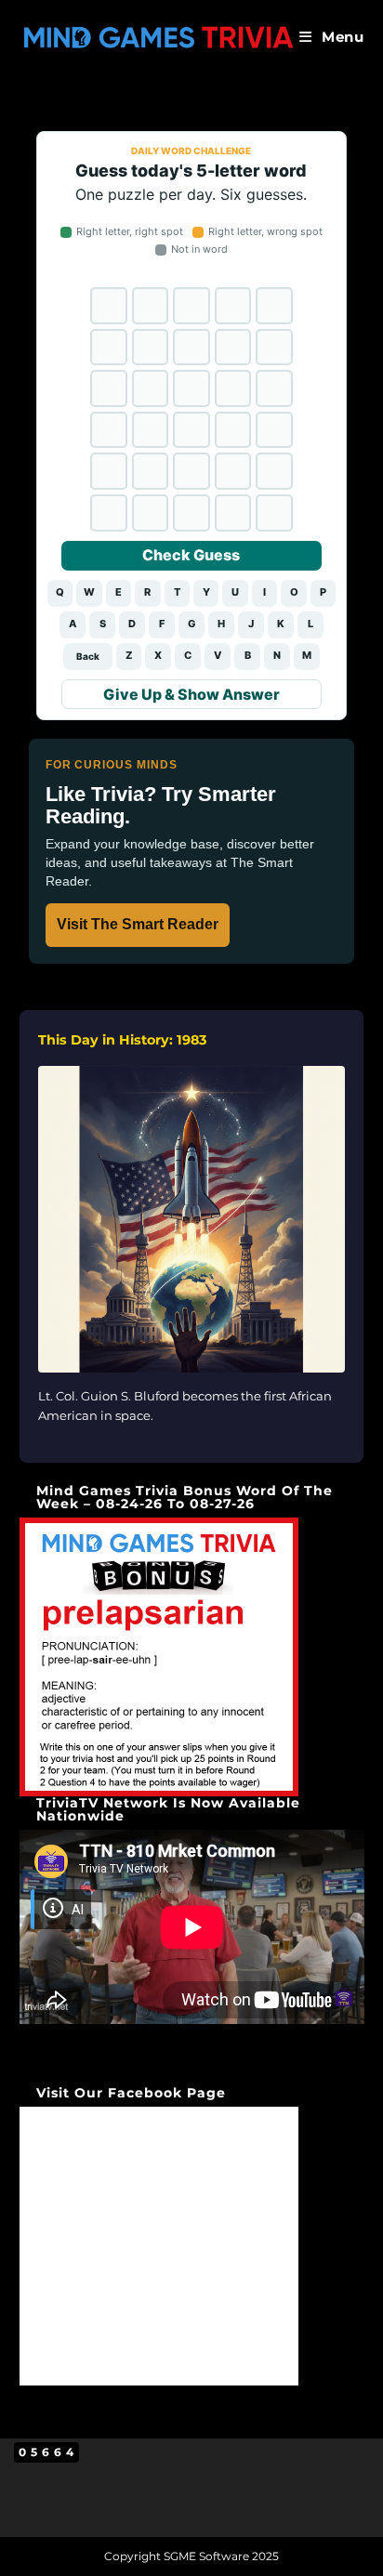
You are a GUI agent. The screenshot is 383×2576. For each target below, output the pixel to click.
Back (88, 656)
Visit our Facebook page (131, 2093)
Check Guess (191, 555)
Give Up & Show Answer (191, 694)
